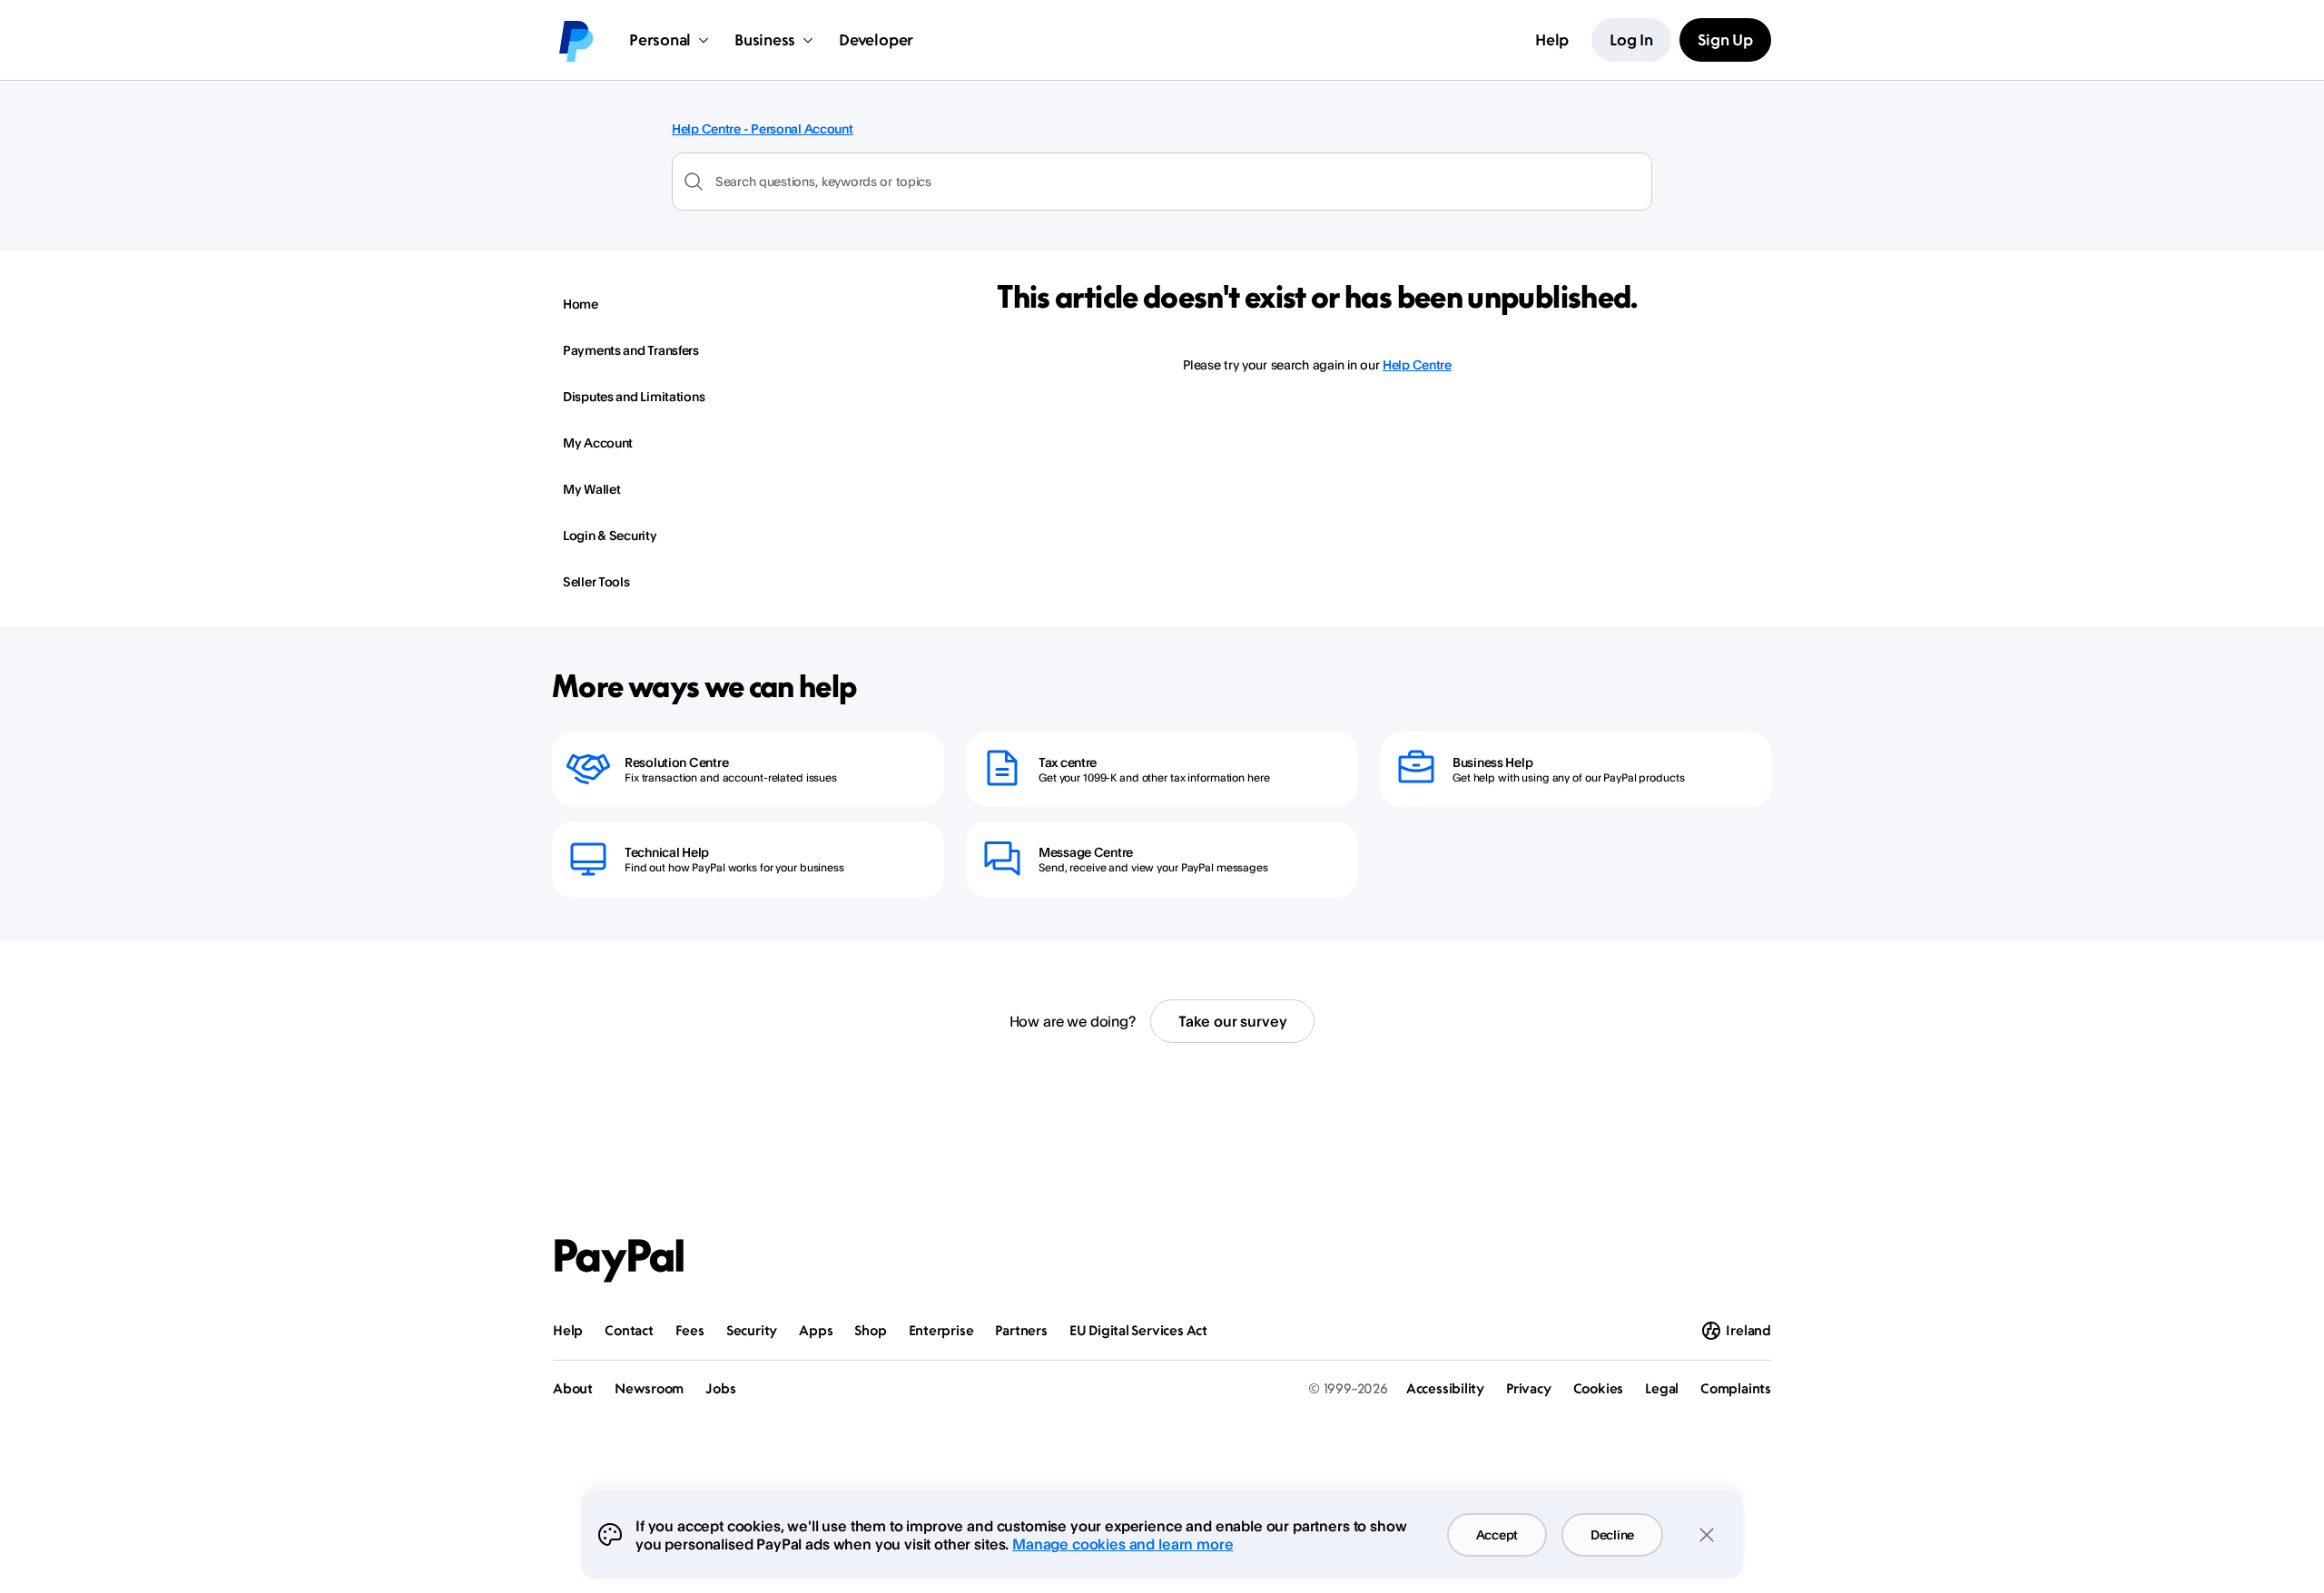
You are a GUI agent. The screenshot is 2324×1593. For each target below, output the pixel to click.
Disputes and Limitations (634, 396)
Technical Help (667, 852)
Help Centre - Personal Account (763, 128)
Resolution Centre (676, 762)
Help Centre (1417, 364)
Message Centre (1086, 852)
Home (581, 304)
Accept (1497, 1534)
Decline (1612, 1534)
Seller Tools (596, 581)
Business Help (1492, 762)
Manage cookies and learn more (1123, 1544)
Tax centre (1068, 762)
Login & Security (610, 535)
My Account (598, 442)
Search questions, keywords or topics (823, 181)
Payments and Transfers (631, 350)
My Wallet (591, 489)
